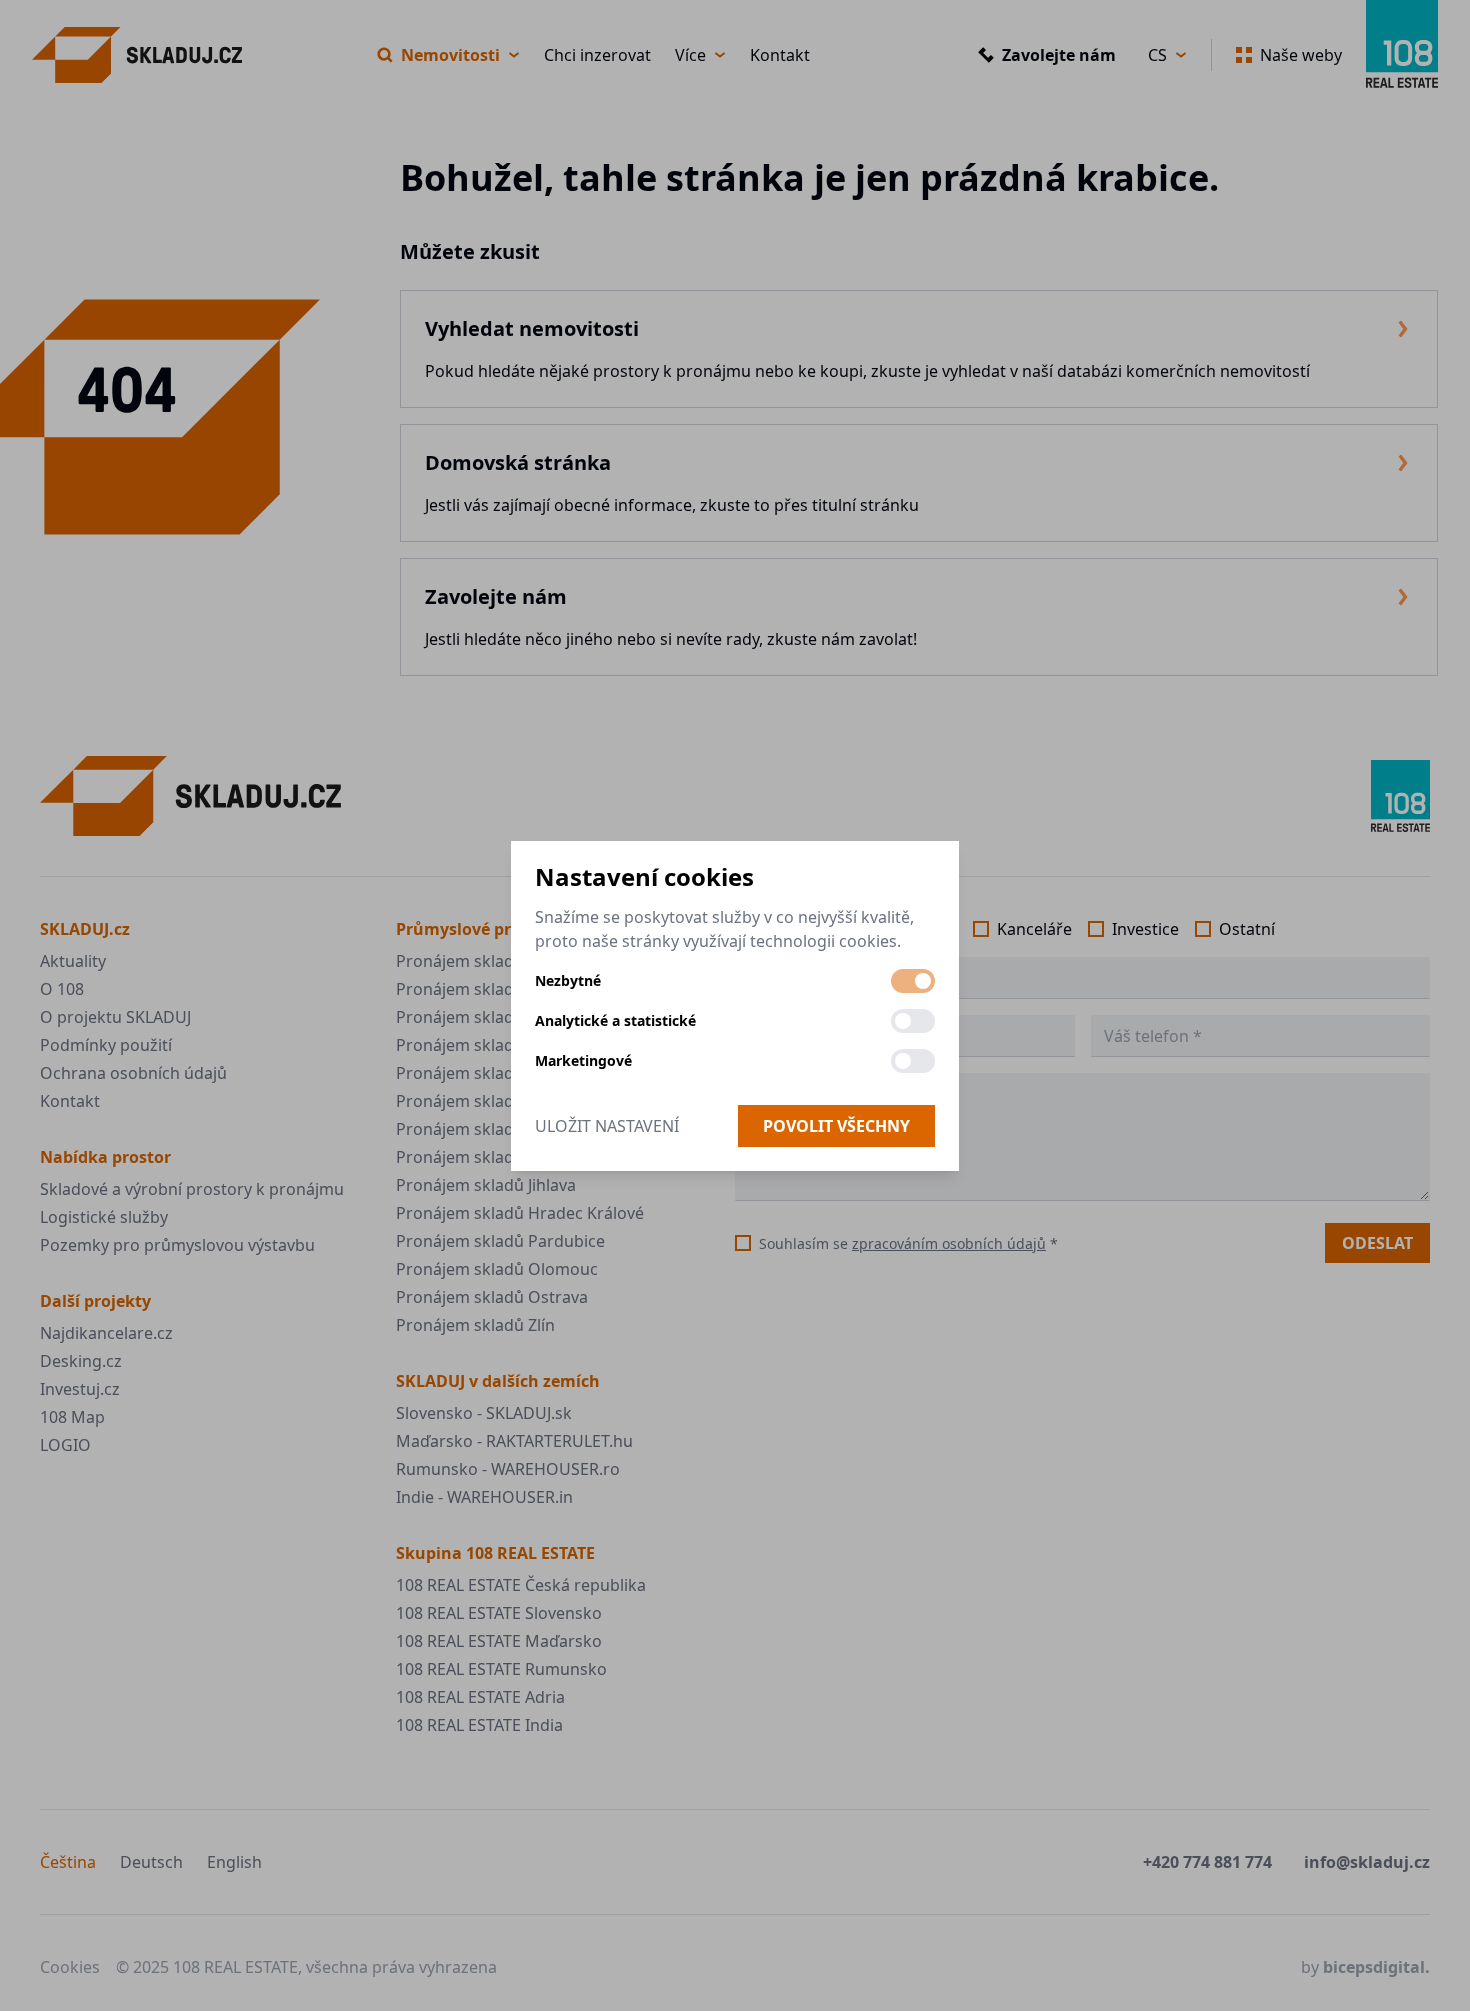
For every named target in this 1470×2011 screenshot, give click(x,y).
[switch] (913, 981)
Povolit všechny (836, 1126)
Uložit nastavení (607, 1126)
